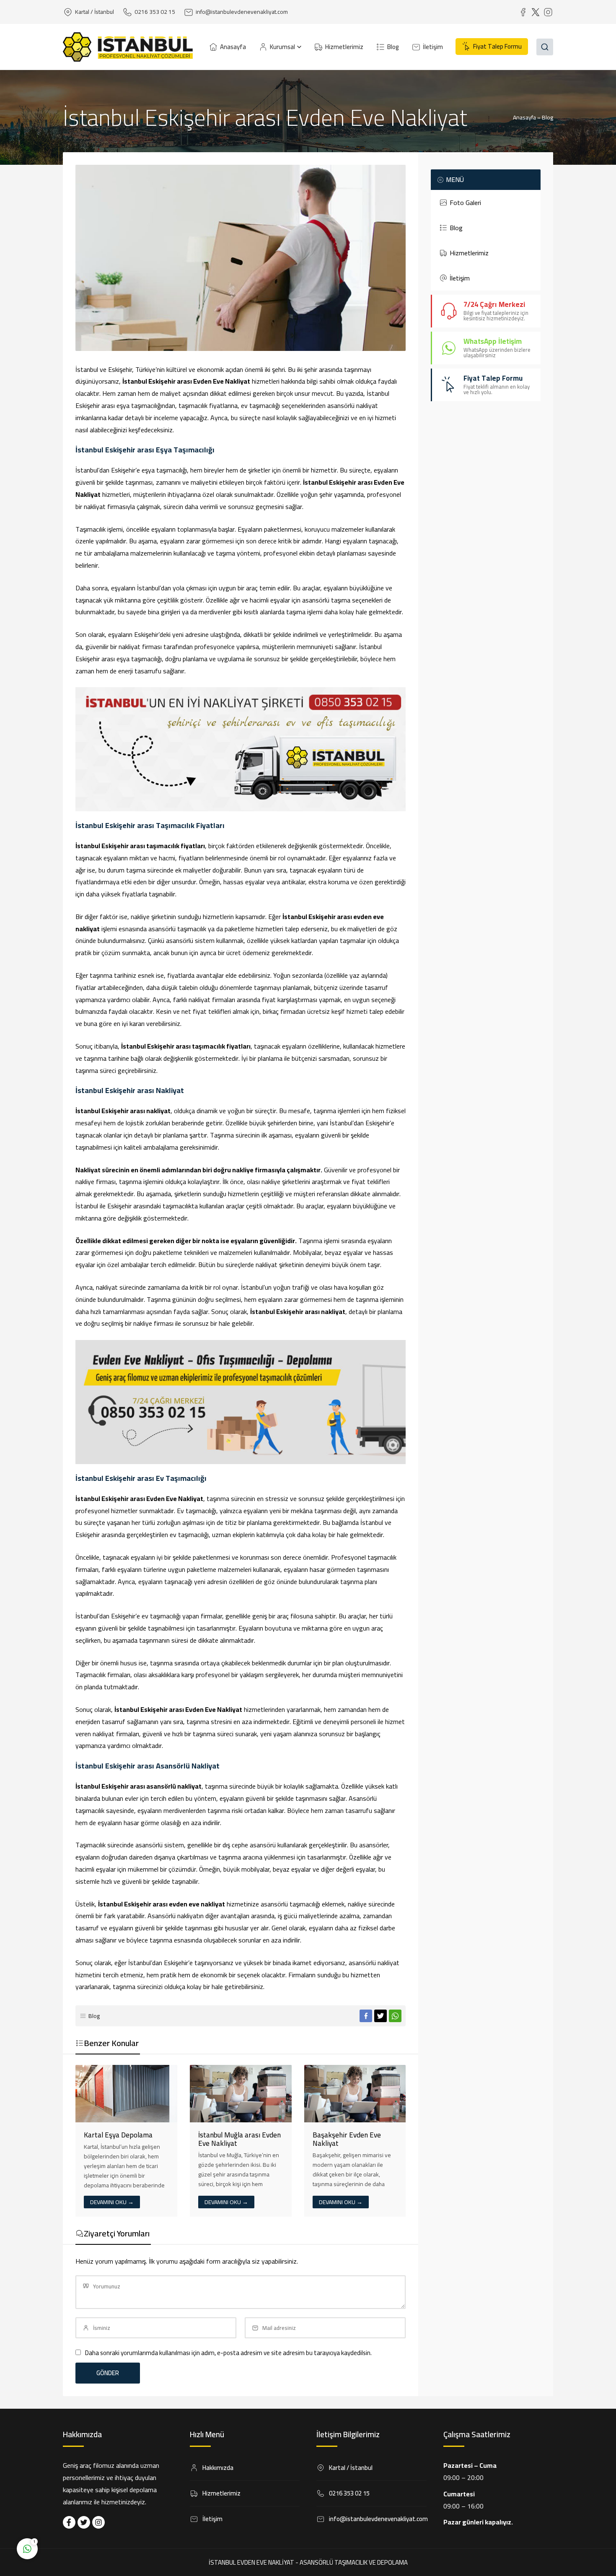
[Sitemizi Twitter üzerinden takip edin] (84, 2522)
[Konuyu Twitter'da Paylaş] (380, 2016)
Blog (547, 117)
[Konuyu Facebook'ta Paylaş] (366, 2016)
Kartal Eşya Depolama (118, 2135)
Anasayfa (524, 117)
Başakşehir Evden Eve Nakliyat (347, 2139)
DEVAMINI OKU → (112, 2202)
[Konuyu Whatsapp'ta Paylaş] (395, 2016)
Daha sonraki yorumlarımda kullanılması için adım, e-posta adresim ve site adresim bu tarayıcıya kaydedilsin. (228, 2353)
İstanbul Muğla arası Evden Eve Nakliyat (239, 2139)
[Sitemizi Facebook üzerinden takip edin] (69, 2522)
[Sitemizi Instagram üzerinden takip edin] (98, 2522)
